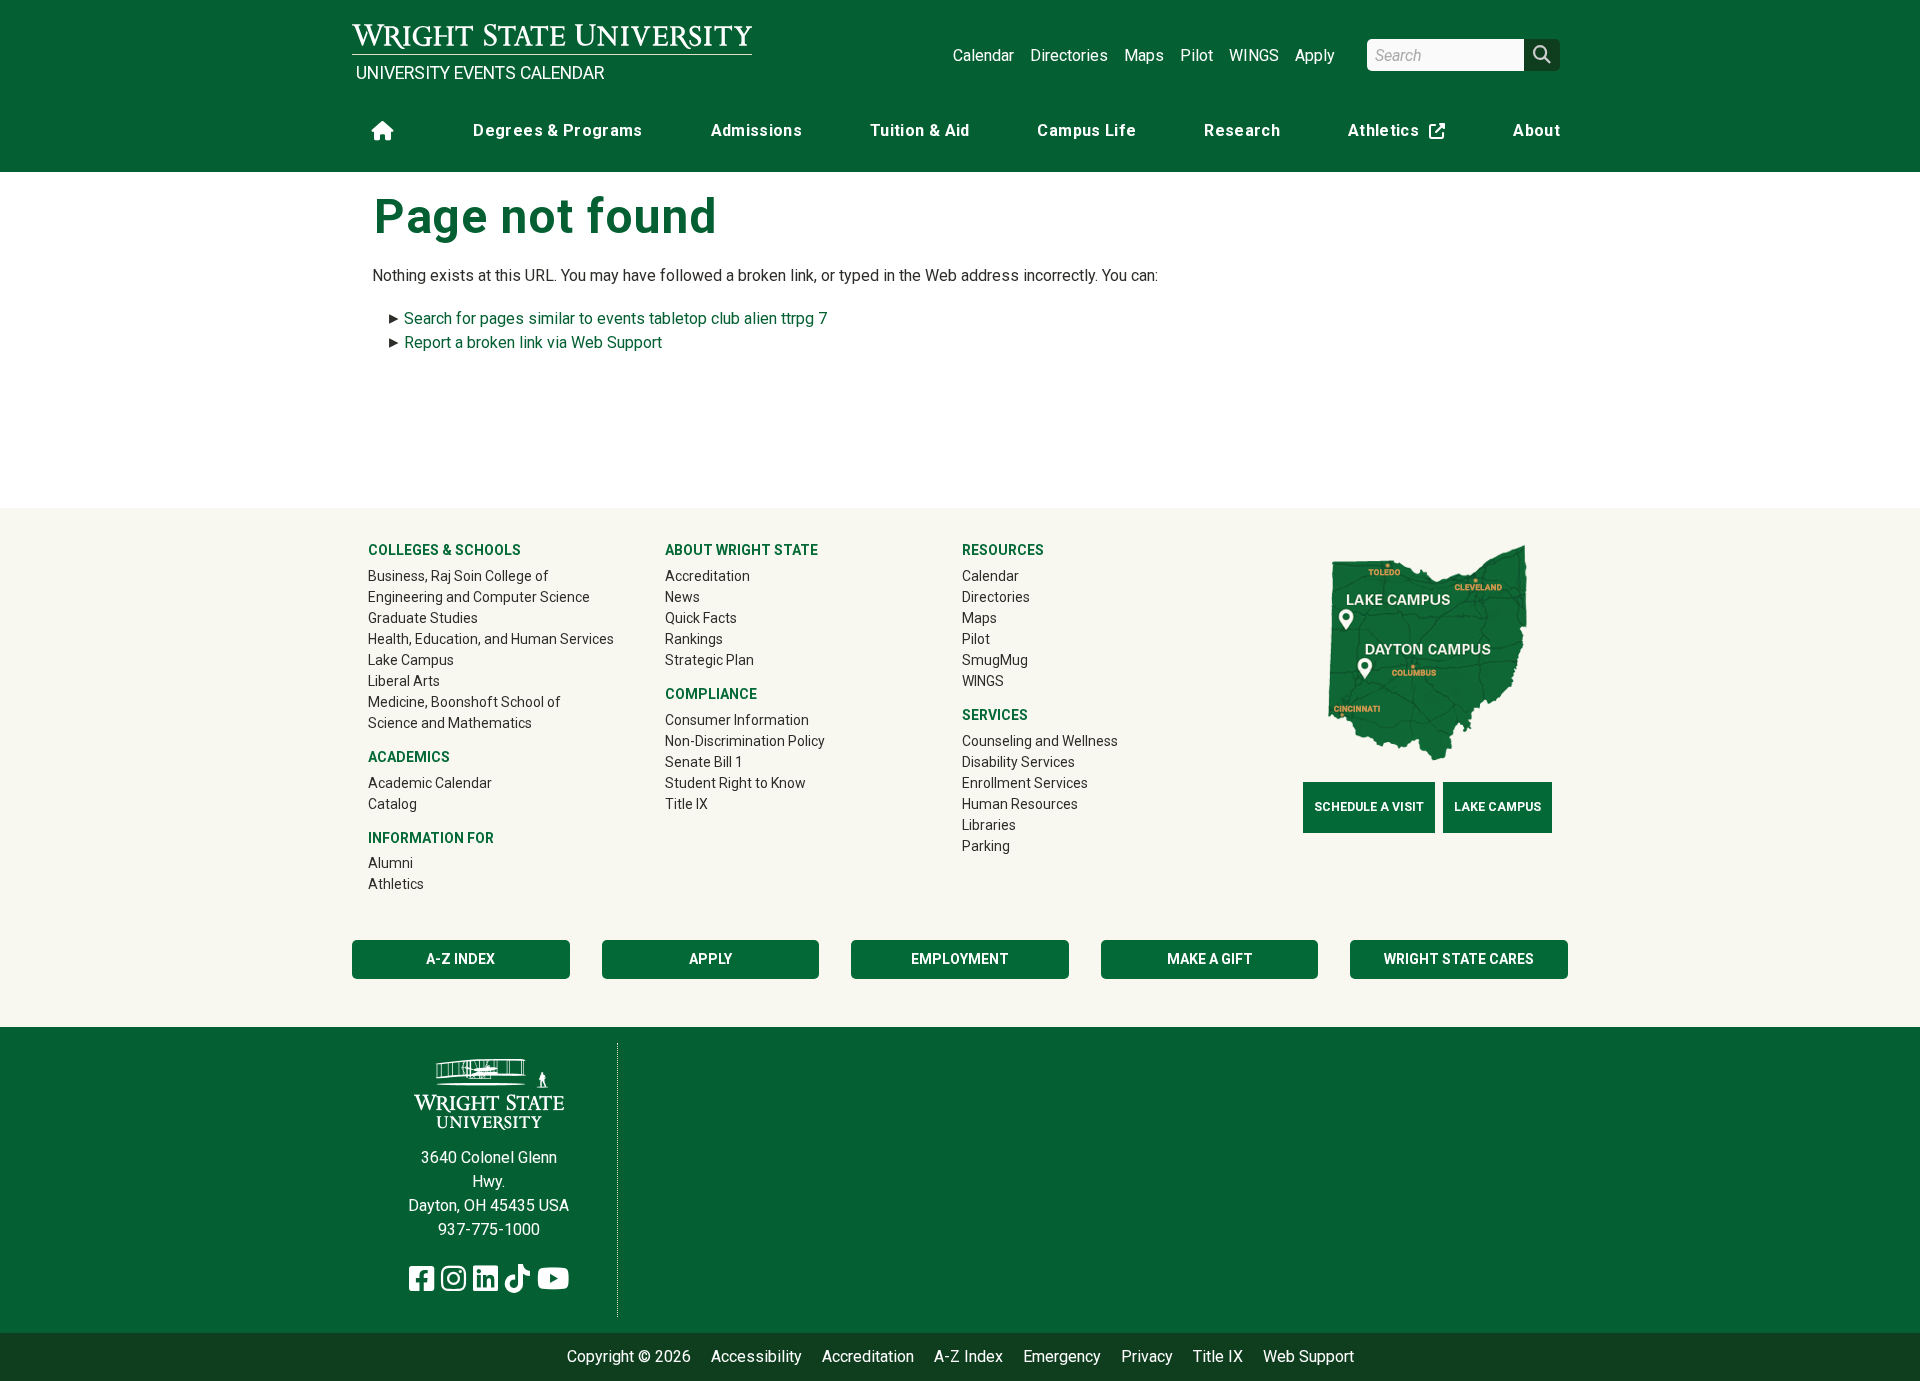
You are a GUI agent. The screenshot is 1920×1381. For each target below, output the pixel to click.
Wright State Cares (1459, 959)
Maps (1144, 55)
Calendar (983, 55)
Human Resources (1020, 804)
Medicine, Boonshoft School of (464, 702)
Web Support (1308, 1357)
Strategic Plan (709, 660)
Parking (986, 846)
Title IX (686, 804)
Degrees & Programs (557, 130)
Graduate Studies (423, 618)
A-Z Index (460, 959)
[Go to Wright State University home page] (552, 36)
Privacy (1147, 1357)
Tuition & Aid (920, 130)
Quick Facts (701, 618)
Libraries (989, 825)
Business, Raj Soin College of (458, 576)
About (1536, 130)
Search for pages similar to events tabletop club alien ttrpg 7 (615, 318)
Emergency (1062, 1357)
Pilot (1196, 55)
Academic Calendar (430, 783)
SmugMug (1023, 659)
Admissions (757, 130)
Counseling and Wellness (1040, 741)
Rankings (694, 639)
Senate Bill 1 (704, 762)
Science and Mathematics (450, 723)
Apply (1315, 55)
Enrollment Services (1025, 783)
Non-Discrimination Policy (745, 741)
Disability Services (1018, 762)
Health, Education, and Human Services (491, 639)
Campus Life (1086, 130)
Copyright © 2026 (629, 1357)
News (682, 597)
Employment (960, 959)
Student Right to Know (735, 783)
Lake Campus (411, 660)
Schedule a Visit (1369, 807)
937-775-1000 (489, 1229)
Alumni (419, 862)
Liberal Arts (404, 681)
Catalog (392, 804)
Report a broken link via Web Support (533, 342)
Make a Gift (1210, 959)
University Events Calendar (480, 73)
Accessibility (756, 1357)
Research (1242, 130)
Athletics (1401, 134)
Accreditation (707, 576)
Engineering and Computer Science (479, 597)
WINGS (1254, 55)
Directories (1069, 55)
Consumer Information (737, 720)
